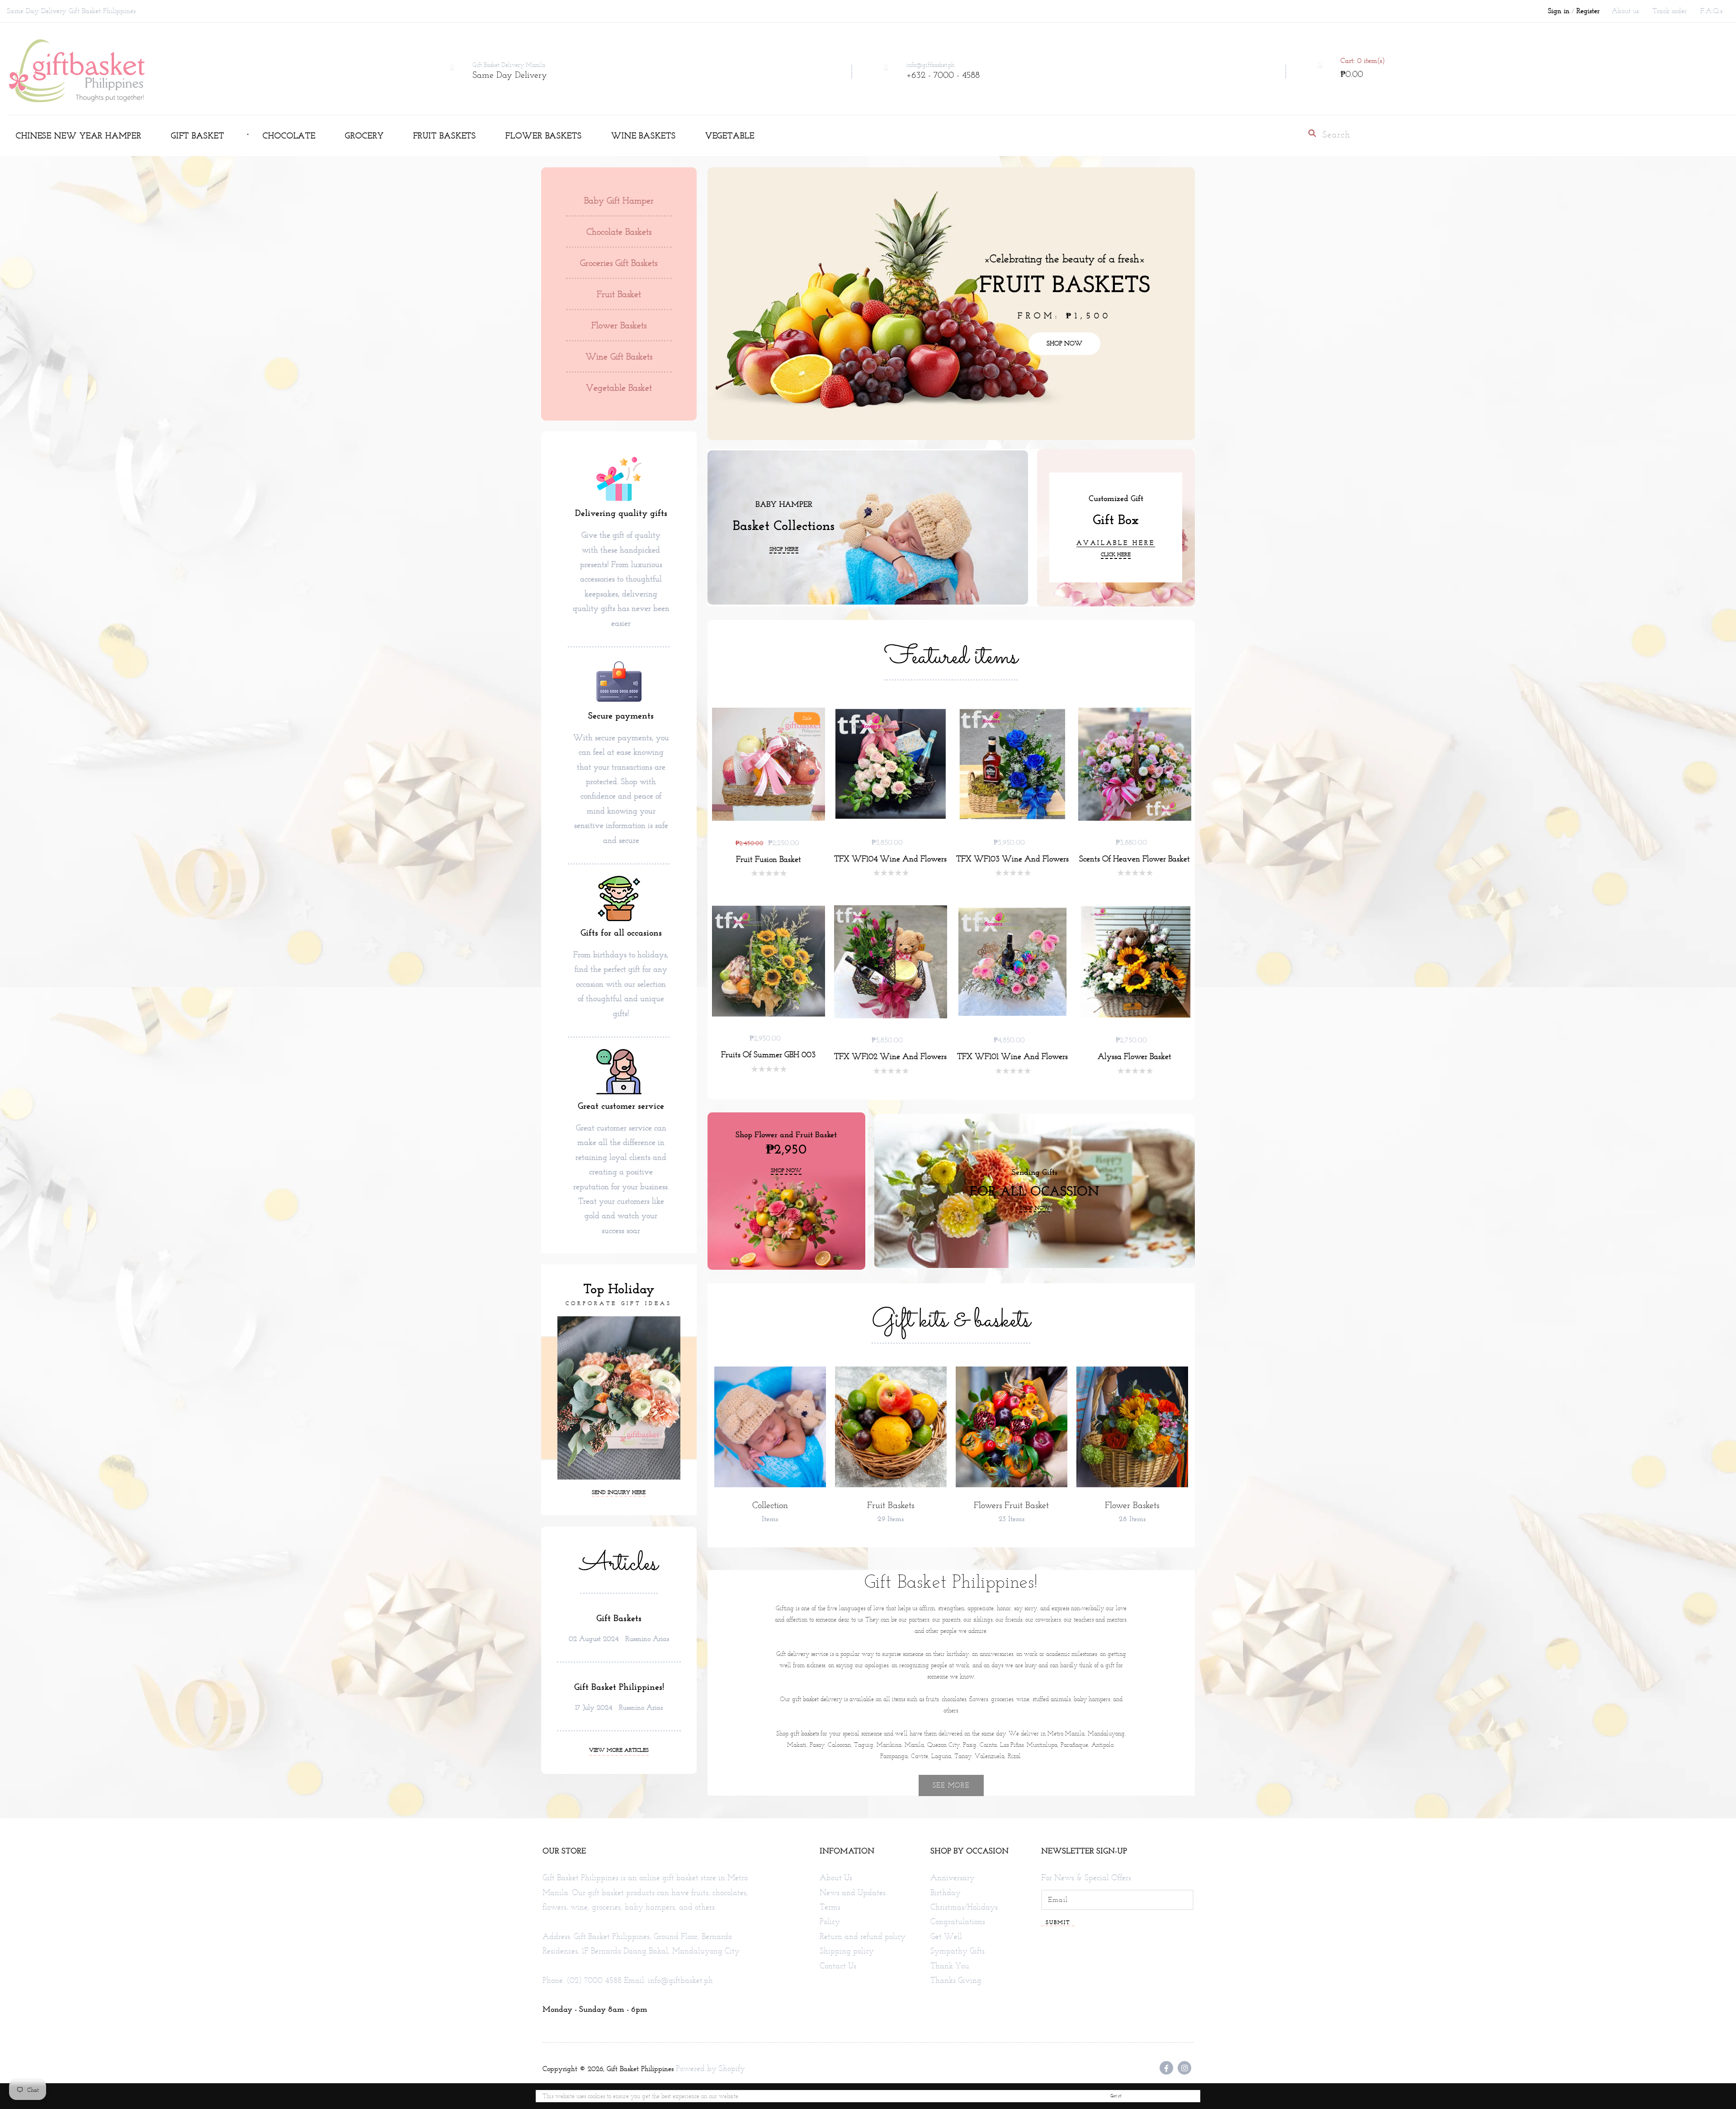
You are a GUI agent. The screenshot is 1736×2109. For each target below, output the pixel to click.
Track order (1670, 11)
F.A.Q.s (1711, 11)
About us (1625, 11)
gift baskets (804, 1733)
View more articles (619, 1750)
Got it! (1116, 2096)
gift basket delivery (817, 1699)
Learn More (756, 2096)
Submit (1058, 1922)
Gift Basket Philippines (640, 2069)
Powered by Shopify (710, 2068)
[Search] (1312, 133)
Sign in (1559, 11)
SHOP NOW (1064, 343)
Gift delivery (793, 1654)
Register (1588, 11)
